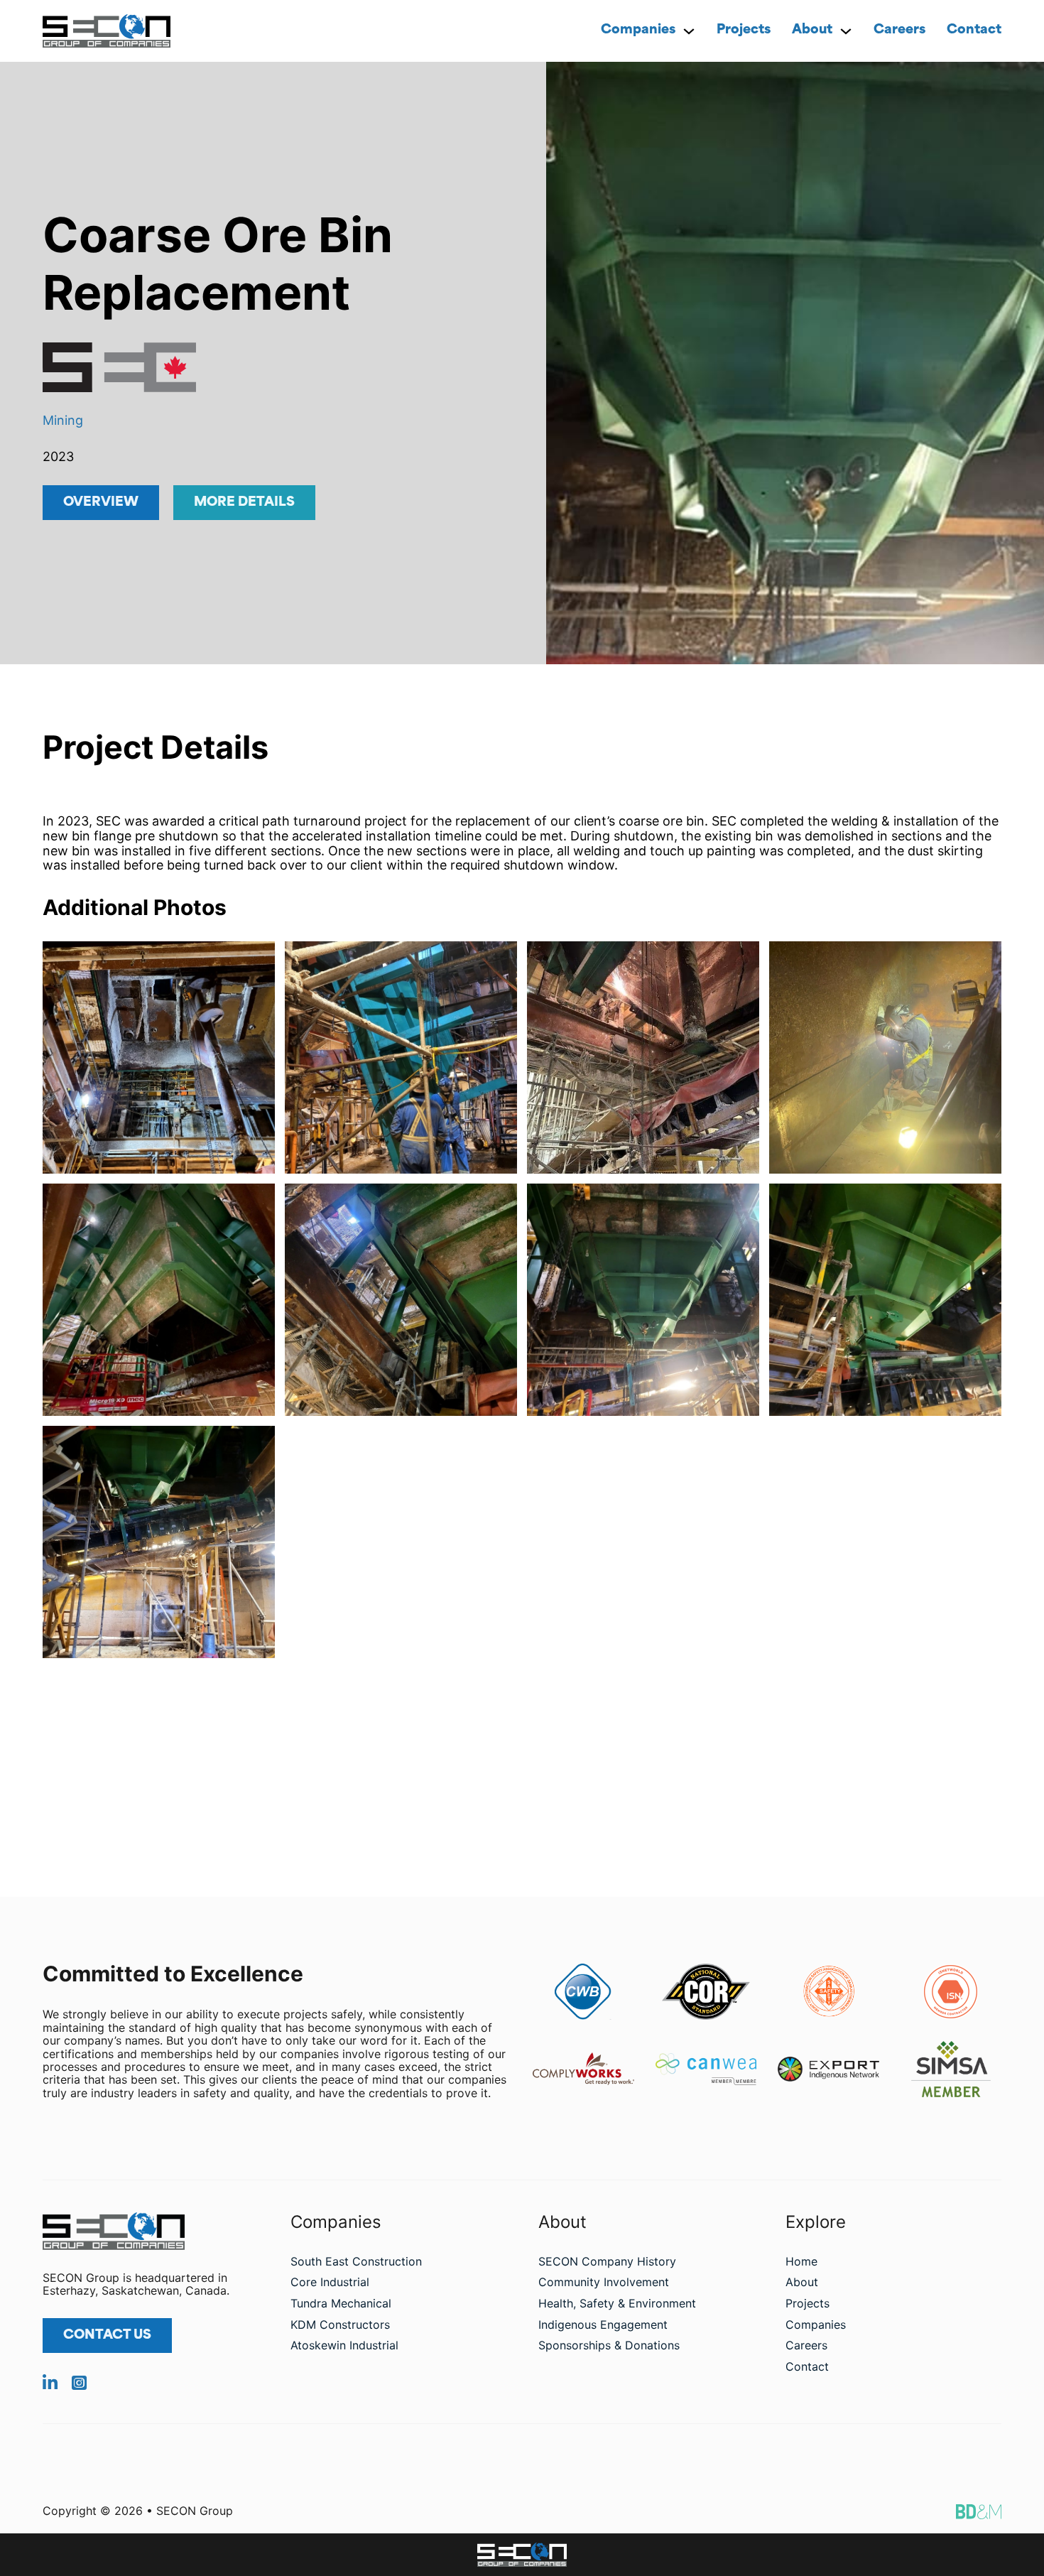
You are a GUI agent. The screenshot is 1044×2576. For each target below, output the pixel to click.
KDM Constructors (340, 2325)
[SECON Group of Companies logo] (522, 2554)
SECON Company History (607, 2261)
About (812, 31)
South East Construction (356, 2261)
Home (801, 2261)
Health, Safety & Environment (617, 2303)
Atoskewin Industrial (344, 2345)
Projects (744, 31)
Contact (974, 31)
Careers (899, 31)
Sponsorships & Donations (609, 2345)
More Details (244, 503)
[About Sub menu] (846, 31)
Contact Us (107, 2336)
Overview (101, 503)
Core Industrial (330, 2282)
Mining (63, 420)
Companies (638, 31)
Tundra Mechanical (341, 2303)
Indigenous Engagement (603, 2325)
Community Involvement (604, 2282)
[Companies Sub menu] (689, 31)
